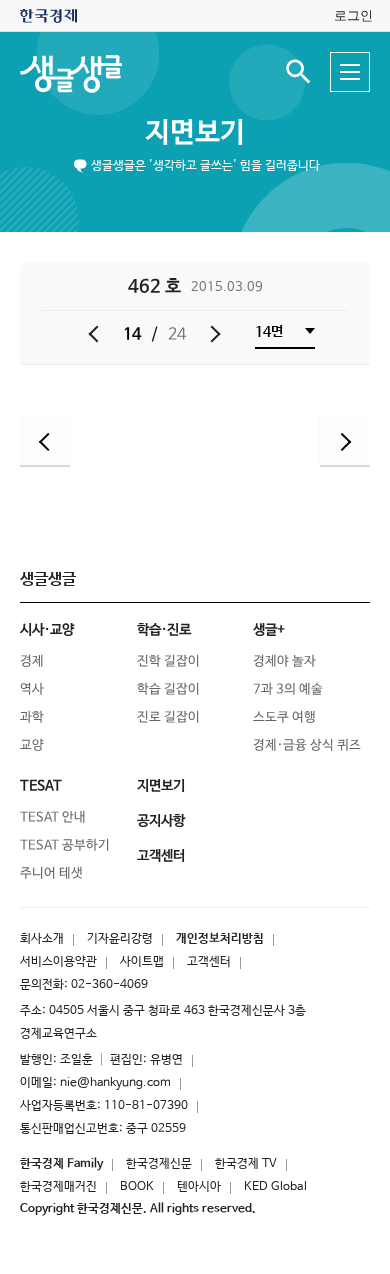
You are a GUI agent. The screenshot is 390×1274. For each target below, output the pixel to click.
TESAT (41, 786)
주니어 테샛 (51, 873)
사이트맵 (142, 962)
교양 (32, 745)
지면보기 (195, 133)
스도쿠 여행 (284, 717)
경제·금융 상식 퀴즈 (307, 745)
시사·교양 (47, 630)
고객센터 (209, 962)
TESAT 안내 (53, 817)
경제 (32, 661)
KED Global (275, 1187)
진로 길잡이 (168, 717)
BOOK (137, 1187)
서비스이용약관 (58, 962)
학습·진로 (164, 630)
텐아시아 (199, 1187)
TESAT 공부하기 (65, 845)
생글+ (269, 630)
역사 (32, 689)
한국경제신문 (159, 1164)
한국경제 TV (246, 1164)
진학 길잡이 (168, 661)
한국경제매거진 (58, 1187)
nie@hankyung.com (115, 1083)
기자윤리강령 (120, 939)
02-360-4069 (109, 985)
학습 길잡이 (168, 689)
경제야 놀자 (284, 661)
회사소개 (42, 939)
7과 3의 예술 (288, 689)
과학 (32, 717)
